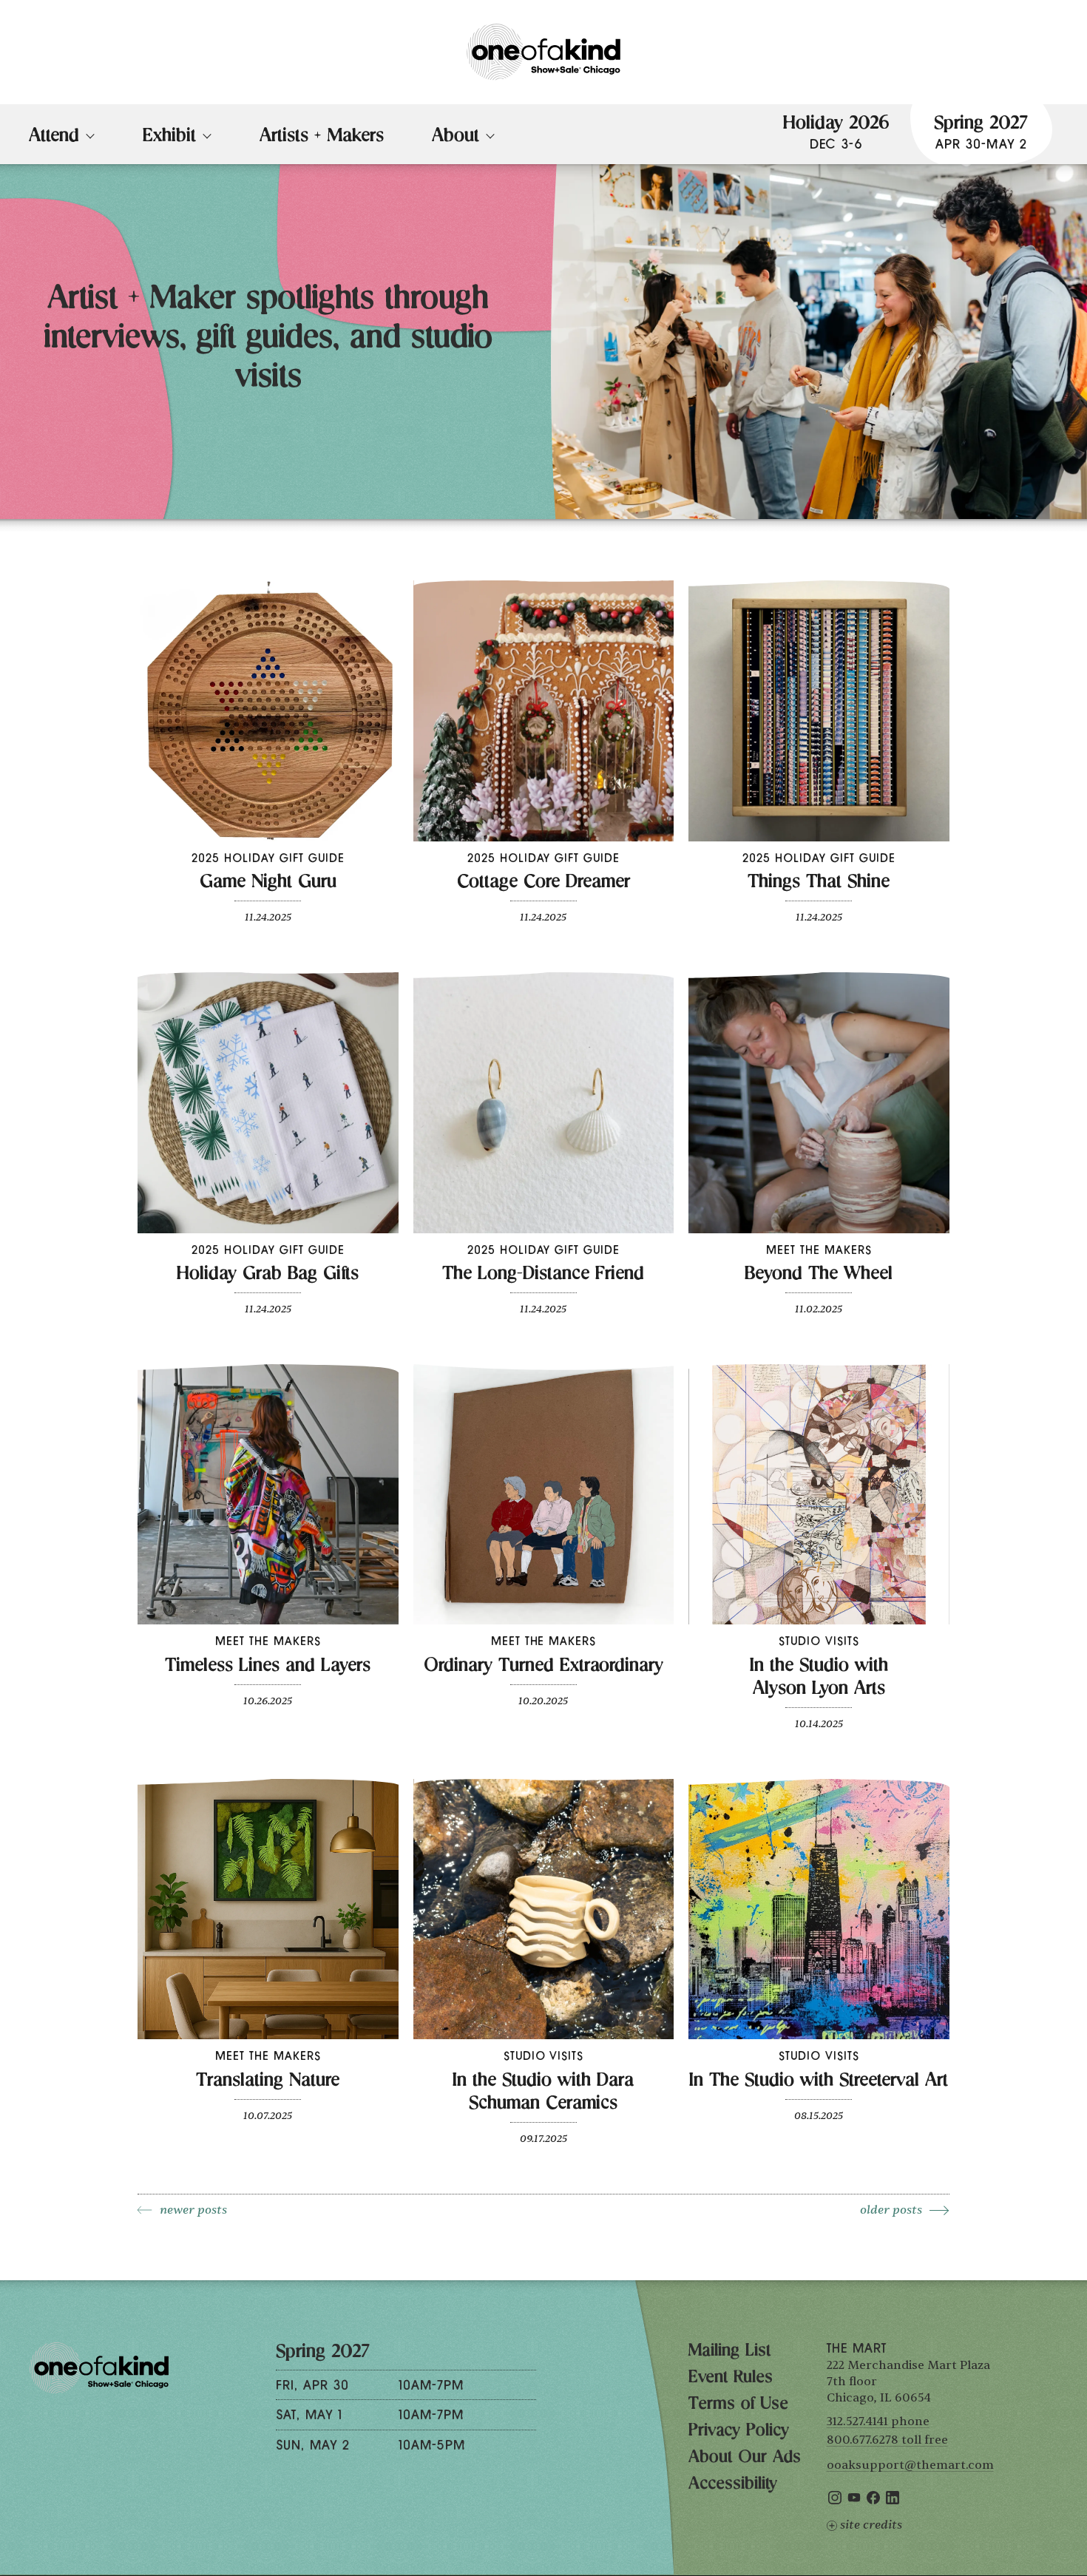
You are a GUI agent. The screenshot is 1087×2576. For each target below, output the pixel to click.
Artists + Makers (322, 138)
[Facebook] (873, 2501)
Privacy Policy (739, 2432)
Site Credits (871, 2525)
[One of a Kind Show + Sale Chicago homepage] (543, 52)
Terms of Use (738, 2405)
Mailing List (729, 2352)
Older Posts (891, 2210)
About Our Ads (745, 2458)
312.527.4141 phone (878, 2421)
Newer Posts (193, 2210)
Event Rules (731, 2379)
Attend (54, 138)
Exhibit (169, 138)
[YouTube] (854, 2501)
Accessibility (733, 2485)
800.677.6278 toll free (887, 2440)
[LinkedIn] (893, 2501)
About (456, 138)
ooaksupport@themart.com (910, 2465)
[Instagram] (835, 2501)
